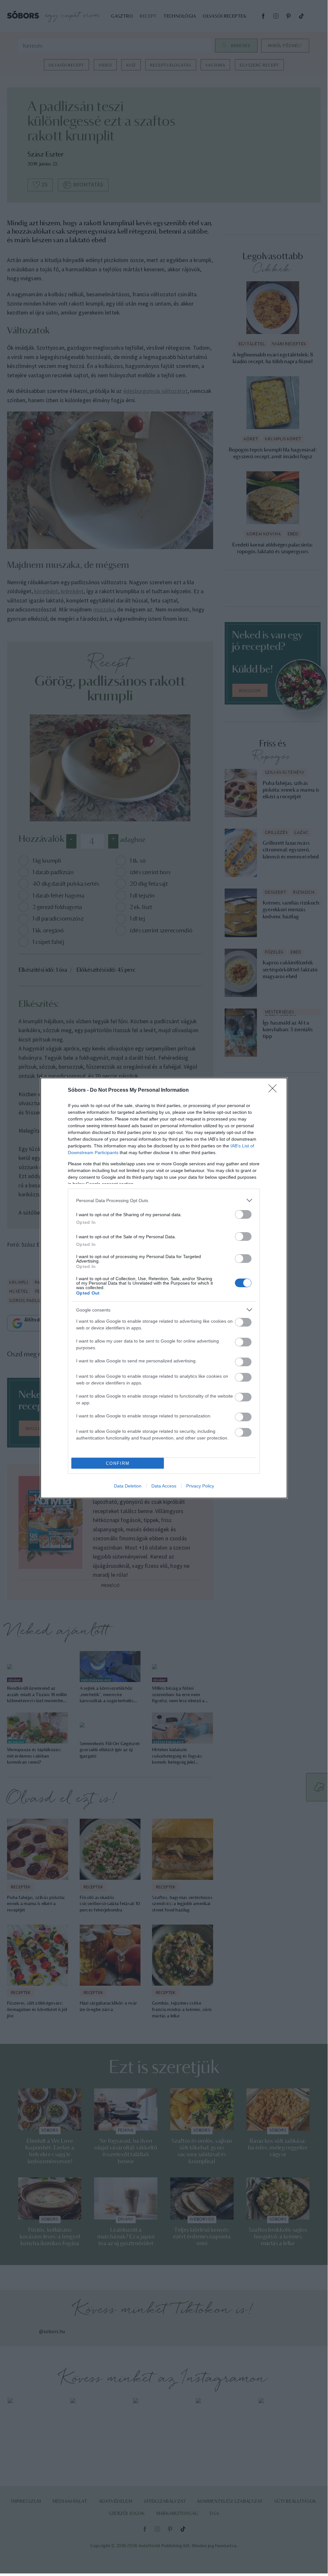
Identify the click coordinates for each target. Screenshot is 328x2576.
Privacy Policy (200, 1486)
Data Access (164, 1486)
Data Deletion (128, 1486)
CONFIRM (118, 1463)
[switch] (243, 1214)
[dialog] (164, 1288)
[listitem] (164, 1200)
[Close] (275, 1090)
